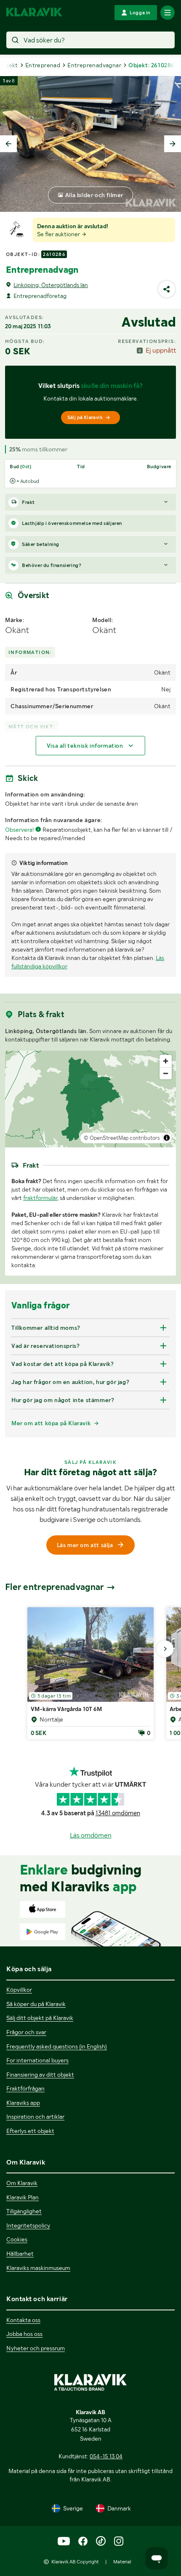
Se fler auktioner (59, 234)
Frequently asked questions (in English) (57, 2046)
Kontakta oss (23, 2320)
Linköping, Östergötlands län (51, 285)
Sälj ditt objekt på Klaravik (40, 2018)
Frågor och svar (26, 2032)
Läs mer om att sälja (85, 1545)
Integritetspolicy (28, 2225)
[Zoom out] (166, 1073)
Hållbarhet (20, 2254)
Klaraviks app (23, 2103)
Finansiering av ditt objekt (40, 2075)
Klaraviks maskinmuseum (38, 2268)
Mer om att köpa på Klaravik (51, 1423)
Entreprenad (43, 65)
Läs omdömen (91, 1835)
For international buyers (37, 2060)
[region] (90, 1099)
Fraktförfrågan (25, 2088)
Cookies (17, 2239)
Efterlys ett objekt (30, 2131)
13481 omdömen (118, 1813)
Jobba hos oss (24, 2334)
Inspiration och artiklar (35, 2117)
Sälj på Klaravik (85, 417)
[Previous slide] (8, 144)
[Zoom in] (166, 1061)
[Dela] (167, 289)
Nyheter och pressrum (36, 2348)
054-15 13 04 (106, 2456)
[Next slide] (173, 144)
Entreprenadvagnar (94, 65)
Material (122, 2562)
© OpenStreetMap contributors (122, 1138)
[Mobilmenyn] (168, 13)
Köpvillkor (19, 1990)
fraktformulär (40, 1198)
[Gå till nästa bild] (165, 1649)
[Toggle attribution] (167, 1138)
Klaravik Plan (23, 2197)
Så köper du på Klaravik (36, 2004)
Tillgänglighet (24, 2211)
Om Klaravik (22, 2183)
